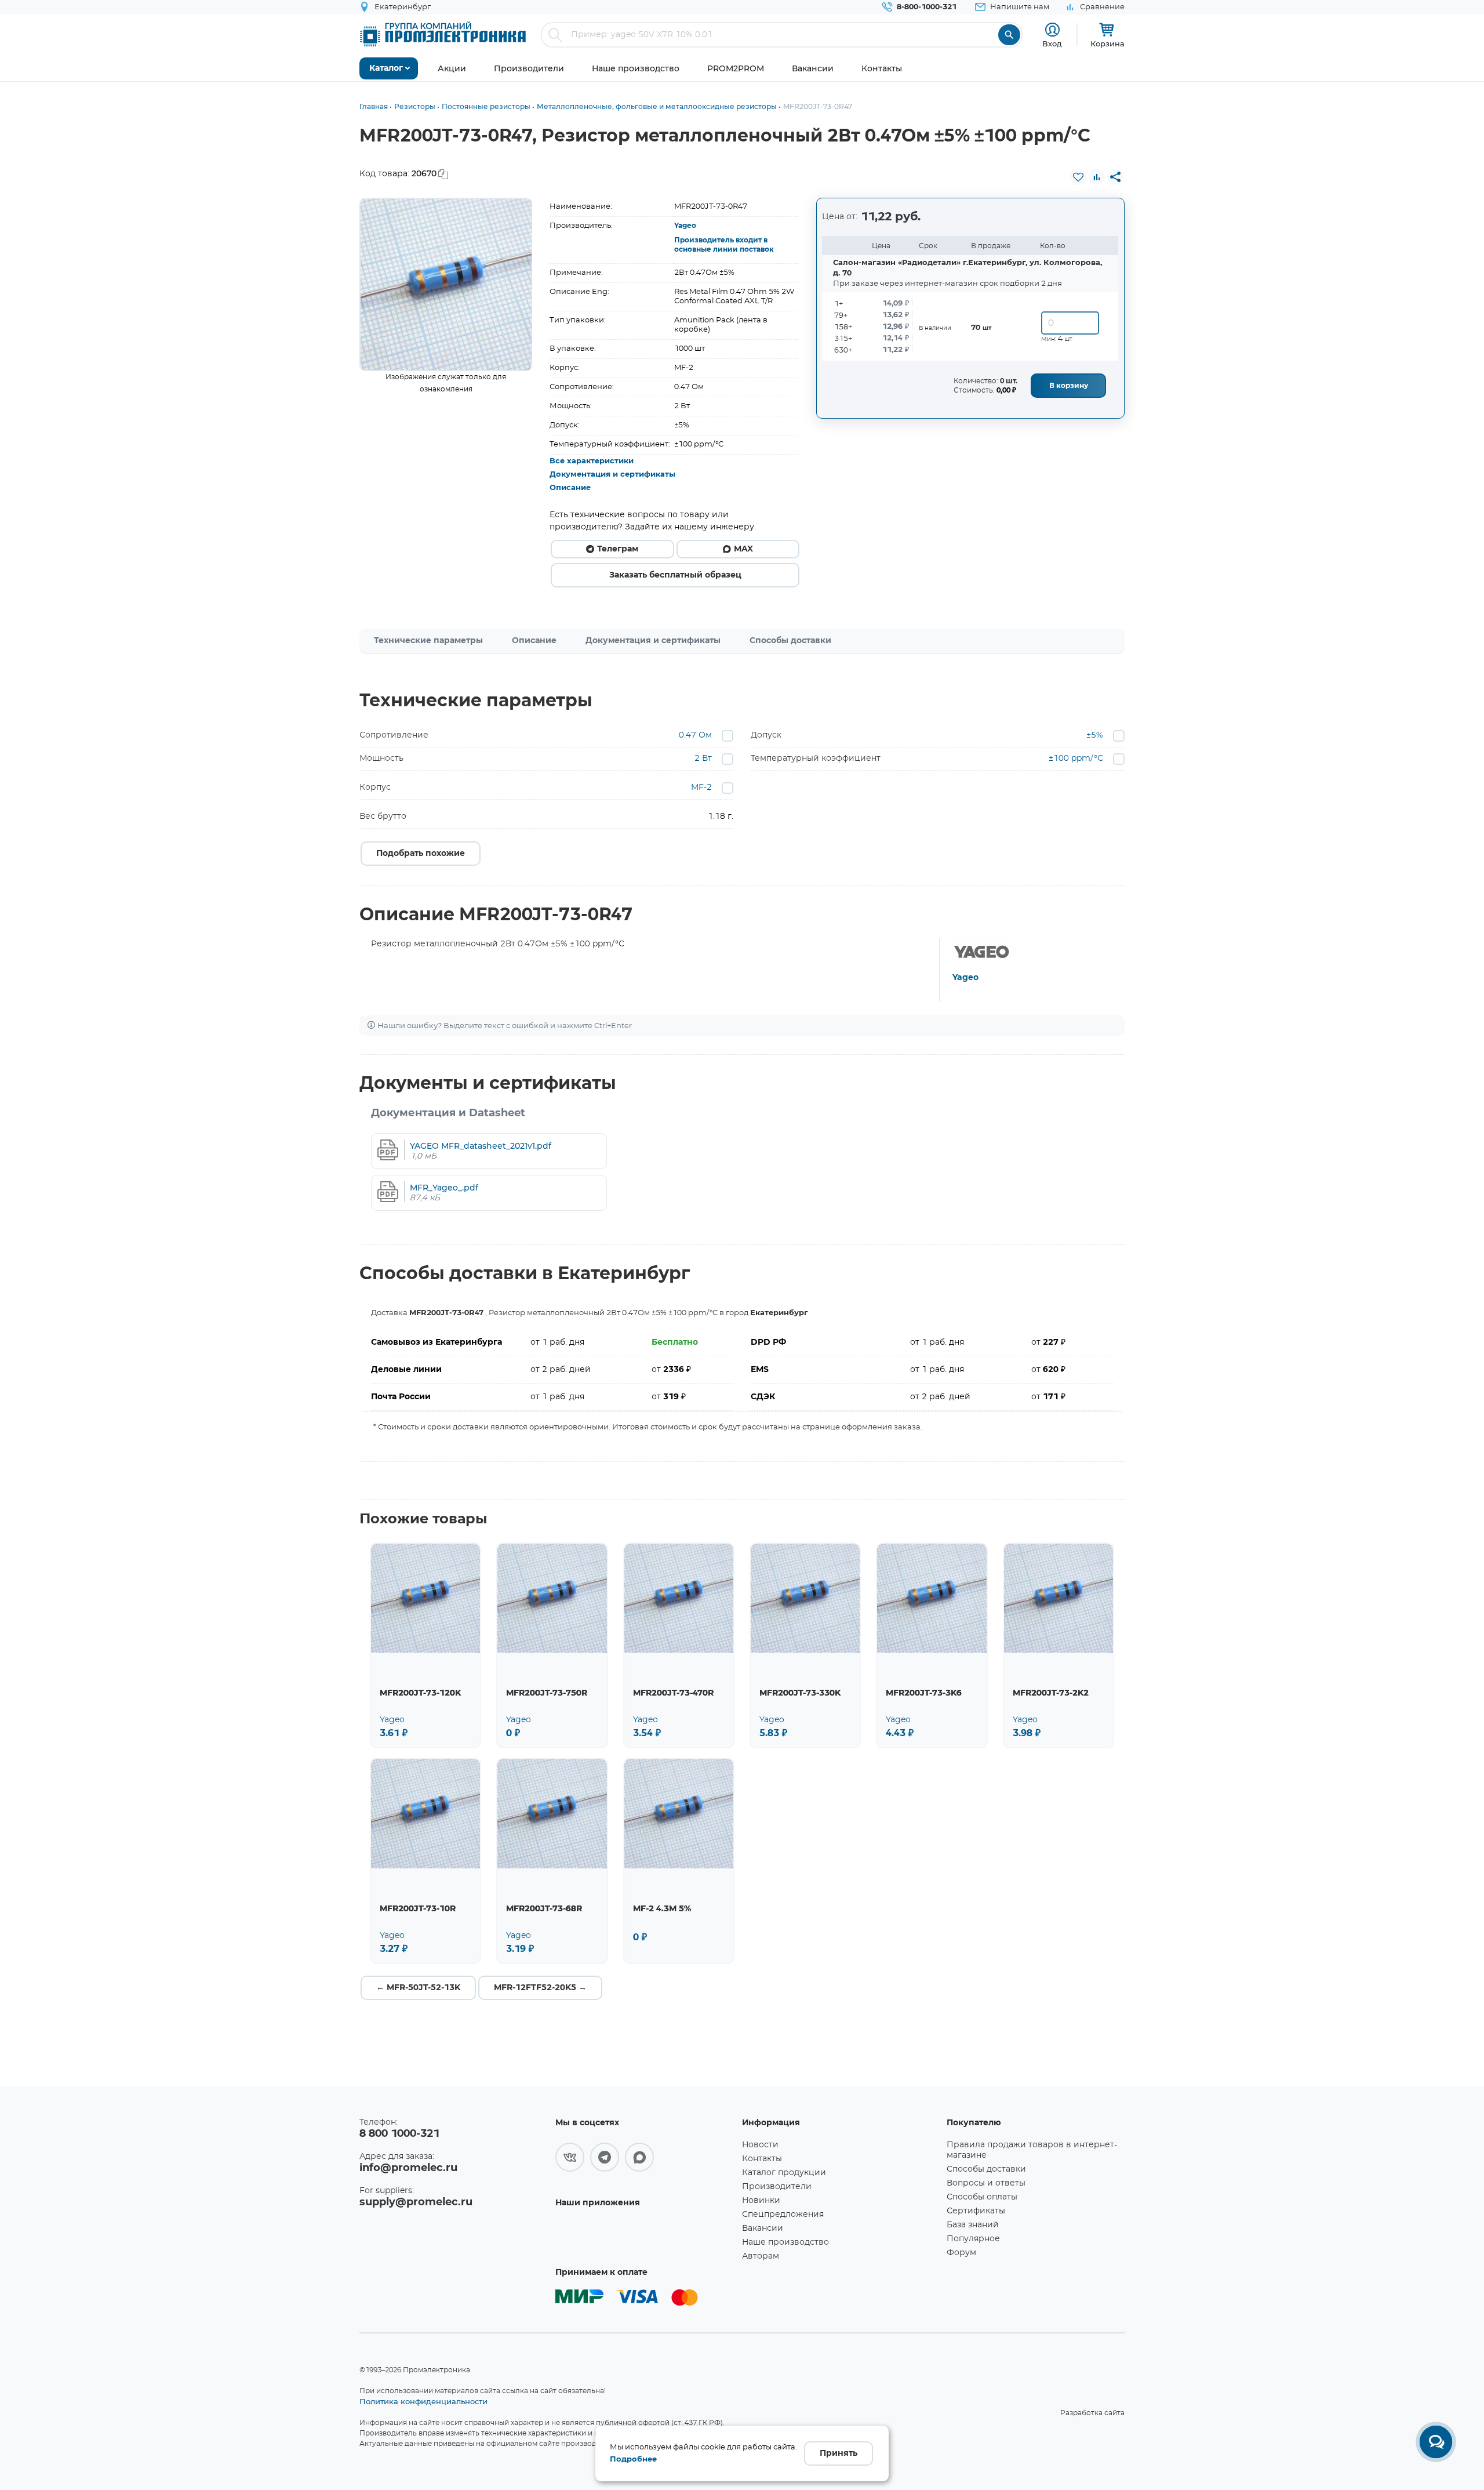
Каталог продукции (784, 2173)
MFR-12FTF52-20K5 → (540, 1988)
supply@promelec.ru (416, 2202)
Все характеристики (592, 461)
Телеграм (618, 549)
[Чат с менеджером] (1436, 2442)
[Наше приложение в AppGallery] (645, 2236)
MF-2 (701, 787)
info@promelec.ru (408, 2168)
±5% (1095, 735)
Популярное (973, 2239)
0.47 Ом (695, 735)
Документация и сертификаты (612, 475)
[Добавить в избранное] (1078, 177)
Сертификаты (976, 2211)
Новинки (761, 2201)
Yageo (685, 226)
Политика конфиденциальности (423, 2401)
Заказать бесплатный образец (675, 575)
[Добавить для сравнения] (1097, 177)
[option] (446, 284)
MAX (743, 549)
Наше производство (785, 2242)
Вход (1052, 43)
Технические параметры (428, 641)
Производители (777, 2187)
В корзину (1069, 386)
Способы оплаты (982, 2197)
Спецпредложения (783, 2215)
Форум (961, 2253)
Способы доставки (790, 641)
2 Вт (703, 758)
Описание (570, 488)
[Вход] (1052, 30)
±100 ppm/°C (1076, 758)
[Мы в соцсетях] (570, 2157)
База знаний (973, 2225)
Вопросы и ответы (986, 2183)
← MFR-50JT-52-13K (418, 1988)
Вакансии (763, 2228)
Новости (760, 2145)
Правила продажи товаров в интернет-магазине (1032, 2150)
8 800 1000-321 (399, 2134)
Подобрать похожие (421, 854)
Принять (839, 2453)
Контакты (762, 2159)
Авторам (761, 2256)
